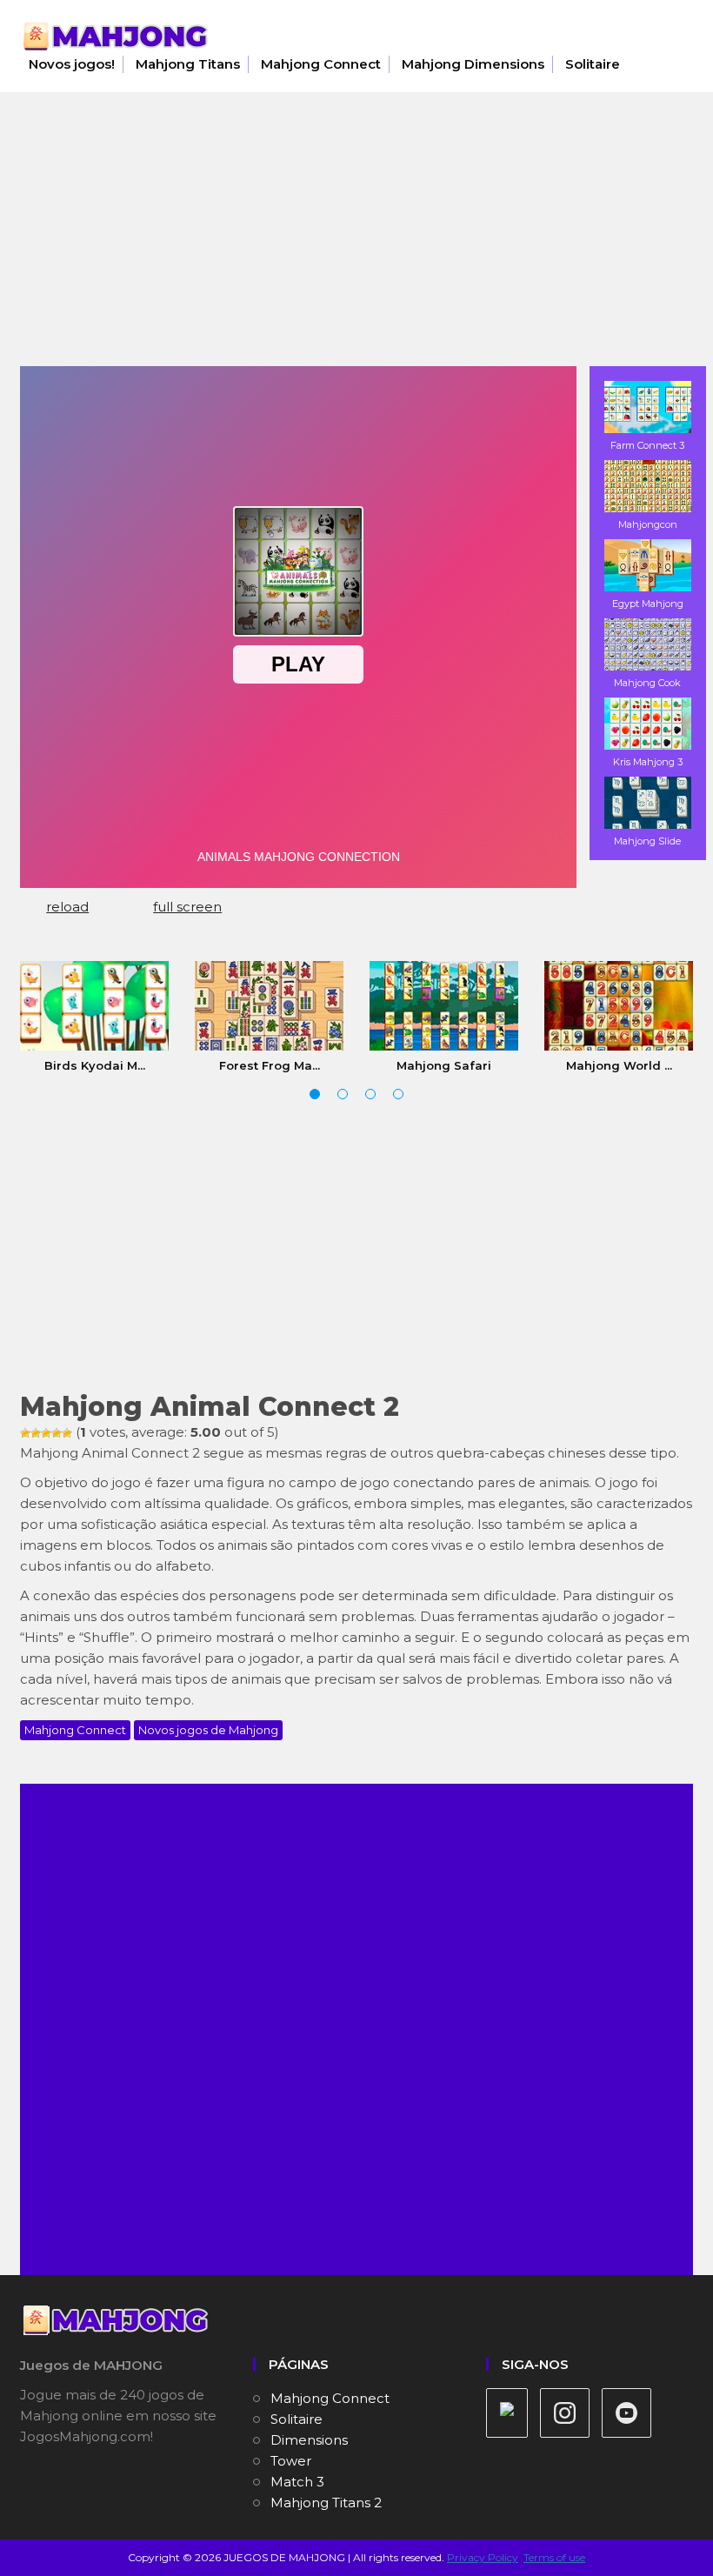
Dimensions (309, 2440)
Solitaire (593, 64)
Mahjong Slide (647, 841)
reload (67, 907)
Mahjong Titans (188, 64)
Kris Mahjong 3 (648, 762)
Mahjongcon (648, 524)
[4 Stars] (57, 1433)
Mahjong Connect (321, 64)
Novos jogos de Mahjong (208, 1730)
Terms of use (554, 2557)
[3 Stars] (46, 1433)
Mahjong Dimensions (473, 64)
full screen (187, 907)
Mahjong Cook (647, 683)
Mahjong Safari (444, 1065)
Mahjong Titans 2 (326, 2503)
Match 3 (297, 2482)
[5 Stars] (67, 1433)
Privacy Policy (483, 2557)
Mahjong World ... (619, 1065)
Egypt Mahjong (648, 604)
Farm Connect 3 (647, 445)
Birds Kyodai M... (95, 1065)
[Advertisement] (356, 236)
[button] (315, 1094)
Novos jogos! (72, 64)
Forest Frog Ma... (270, 1065)
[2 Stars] (36, 1433)
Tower (291, 2461)
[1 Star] (25, 1433)
